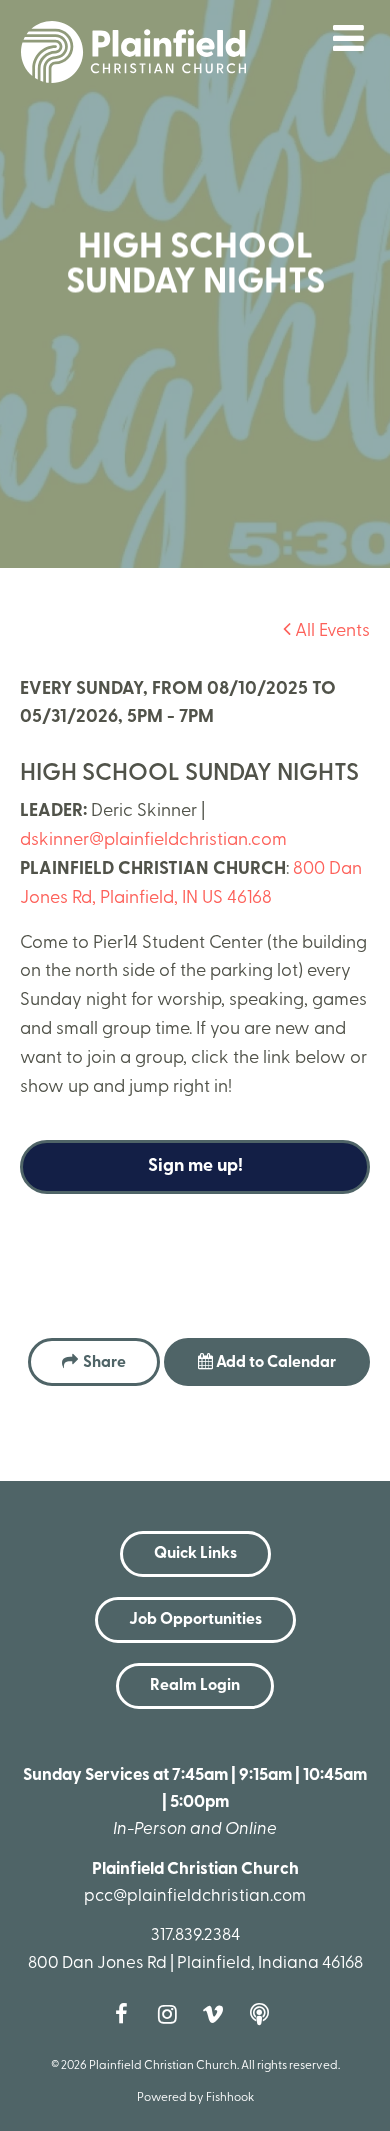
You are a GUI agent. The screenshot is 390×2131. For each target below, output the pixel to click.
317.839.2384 (195, 1935)
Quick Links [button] (195, 1554)
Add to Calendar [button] (274, 1363)
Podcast (264, 2014)
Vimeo (218, 2014)
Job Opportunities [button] (195, 1620)
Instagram (172, 2014)
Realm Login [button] (195, 1686)
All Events (330, 632)
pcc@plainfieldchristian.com (195, 1896)
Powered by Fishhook (195, 2098)
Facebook (126, 2014)
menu (349, 38)
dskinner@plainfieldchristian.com (153, 841)
